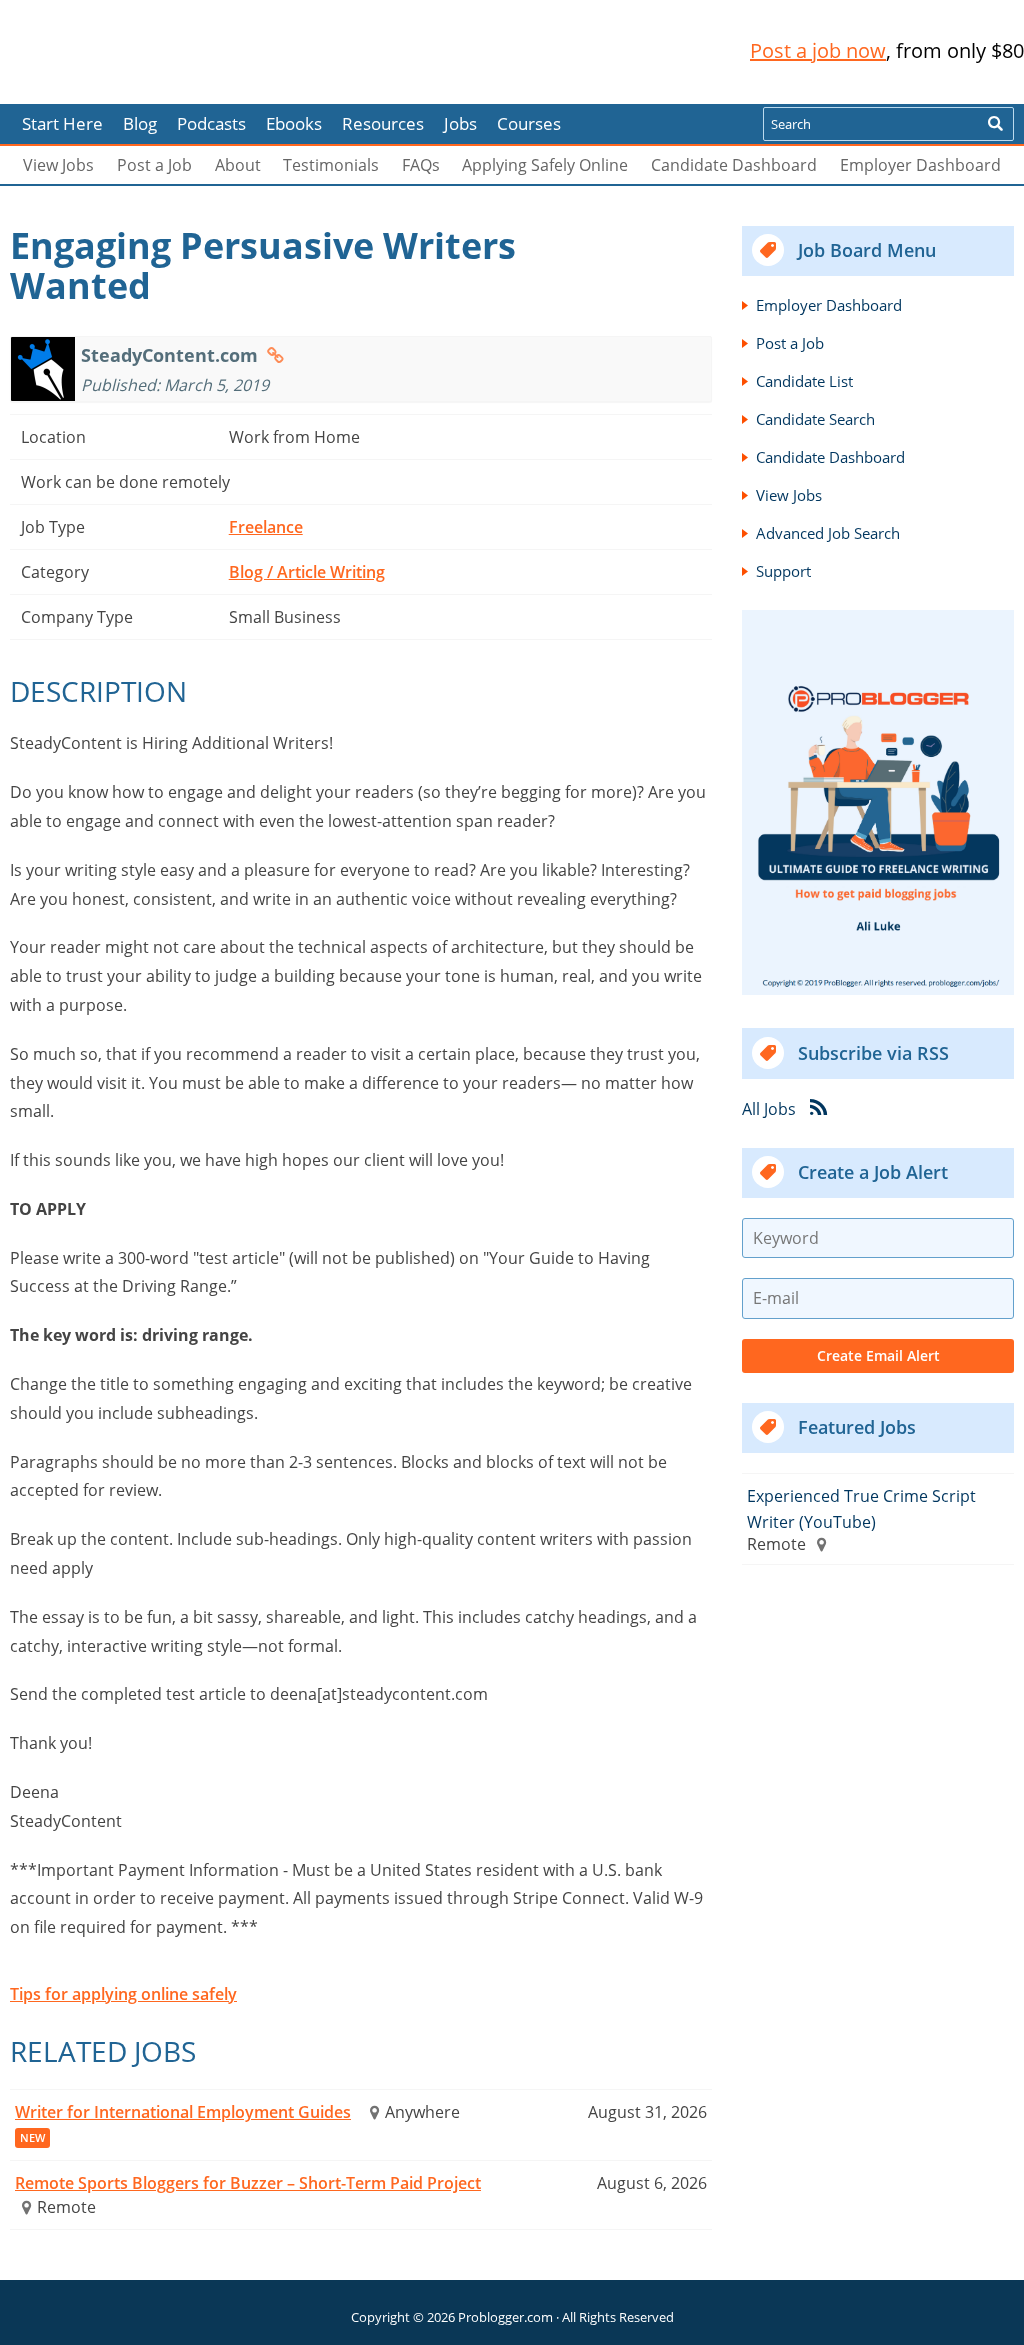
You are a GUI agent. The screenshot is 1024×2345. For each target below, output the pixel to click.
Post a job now (818, 50)
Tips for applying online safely (123, 1994)
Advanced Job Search (828, 533)
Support (783, 571)
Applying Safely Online (545, 165)
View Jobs (58, 165)
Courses (529, 123)
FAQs (421, 165)
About (238, 165)
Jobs (460, 123)
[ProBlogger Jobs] (143, 51)
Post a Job (154, 165)
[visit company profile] (275, 355)
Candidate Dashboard (734, 165)
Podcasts (211, 123)
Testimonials (331, 165)
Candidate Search (815, 419)
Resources (383, 123)
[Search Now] (995, 124)
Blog (47, 90)
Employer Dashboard (920, 165)
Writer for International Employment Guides (183, 2112)
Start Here (62, 123)
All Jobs (769, 1108)
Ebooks (294, 123)
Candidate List (804, 381)
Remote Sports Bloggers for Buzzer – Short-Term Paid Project (248, 2183)
